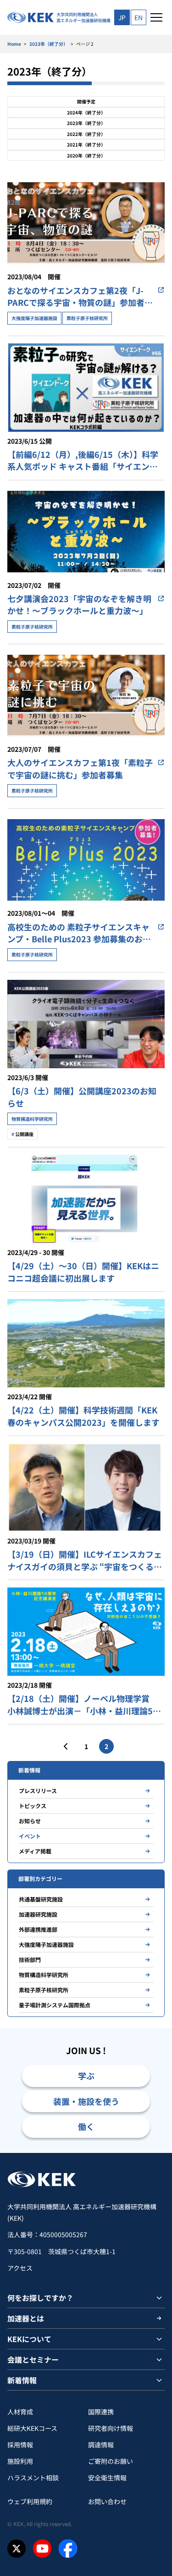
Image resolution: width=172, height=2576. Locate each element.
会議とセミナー (33, 2359)
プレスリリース (38, 1791)
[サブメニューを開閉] (159, 2298)
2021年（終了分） (86, 144)
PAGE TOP (154, 2153)
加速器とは (26, 2318)
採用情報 (20, 2445)
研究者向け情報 (111, 2428)
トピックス (33, 1806)
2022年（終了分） (86, 134)
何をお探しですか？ (40, 2298)
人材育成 (20, 2412)
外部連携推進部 (38, 1929)
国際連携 (101, 2412)
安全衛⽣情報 (107, 2478)
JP (122, 17)
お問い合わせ (107, 2501)
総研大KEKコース (32, 2428)
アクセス (20, 2268)
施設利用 (20, 2461)
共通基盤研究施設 (41, 1899)
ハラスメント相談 (33, 2478)
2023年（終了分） (49, 44)
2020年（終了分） (86, 155)
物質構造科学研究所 (44, 1975)
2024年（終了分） (86, 112)
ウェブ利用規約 (30, 2501)
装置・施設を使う (86, 2101)
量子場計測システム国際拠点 (55, 2005)
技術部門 (30, 1959)
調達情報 (101, 2445)
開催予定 (86, 101)
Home (14, 44)
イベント (30, 1836)
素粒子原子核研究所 (44, 1990)
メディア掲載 (35, 1851)
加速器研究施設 (38, 1914)
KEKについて (29, 2339)
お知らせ (30, 1821)
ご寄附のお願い (111, 2461)
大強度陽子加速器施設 (46, 1944)
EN (139, 17)
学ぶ (86, 2076)
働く (86, 2126)
